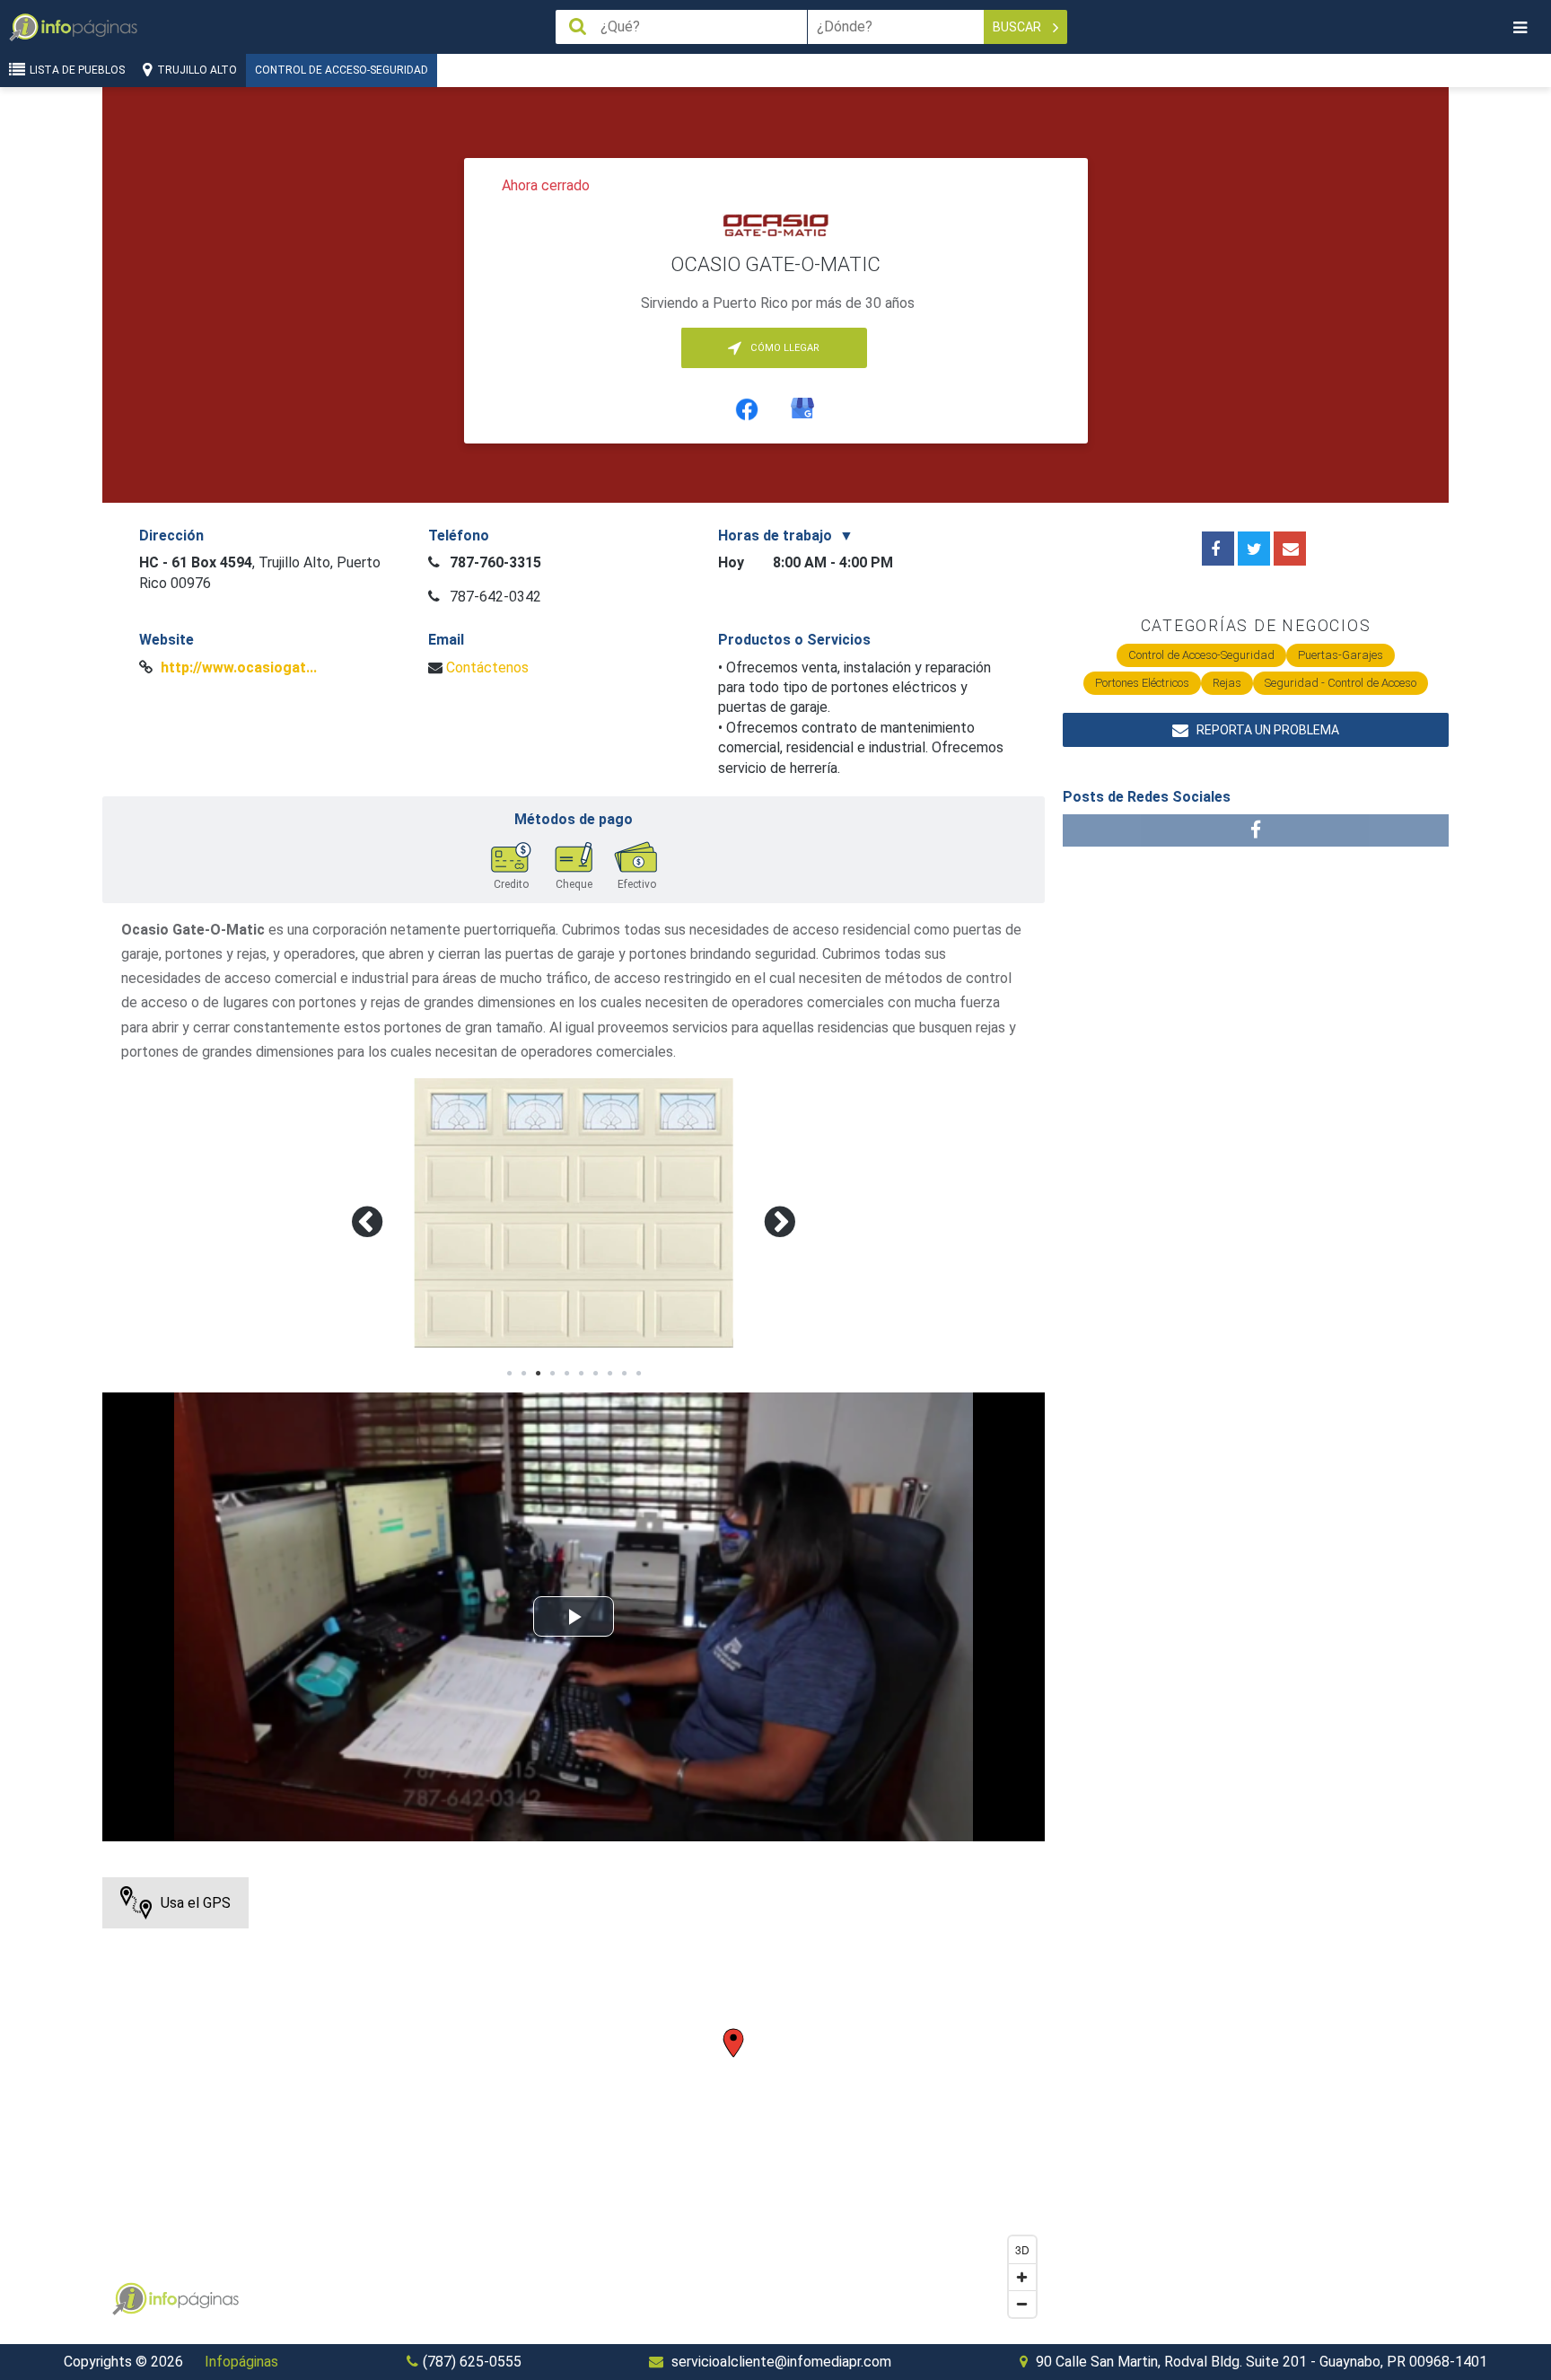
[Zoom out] (1022, 2304)
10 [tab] (638, 1374)
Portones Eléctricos (1142, 683)
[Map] (574, 2102)
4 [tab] (552, 1374)
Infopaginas (129, 2299)
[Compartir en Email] (1290, 549)
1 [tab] (509, 1374)
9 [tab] (624, 1374)
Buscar (1018, 27)
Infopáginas (241, 2362)
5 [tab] (566, 1374)
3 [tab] (538, 1374)
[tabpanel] (574, 1213)
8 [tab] (609, 1374)
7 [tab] (595, 1374)
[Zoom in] (1022, 2277)
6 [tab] (581, 1374)
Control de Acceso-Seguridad (342, 70)
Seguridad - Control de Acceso (1341, 683)
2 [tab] (523, 1374)
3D (1022, 2249)
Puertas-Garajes (1341, 655)
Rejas (1227, 683)
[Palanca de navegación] (1520, 27)
